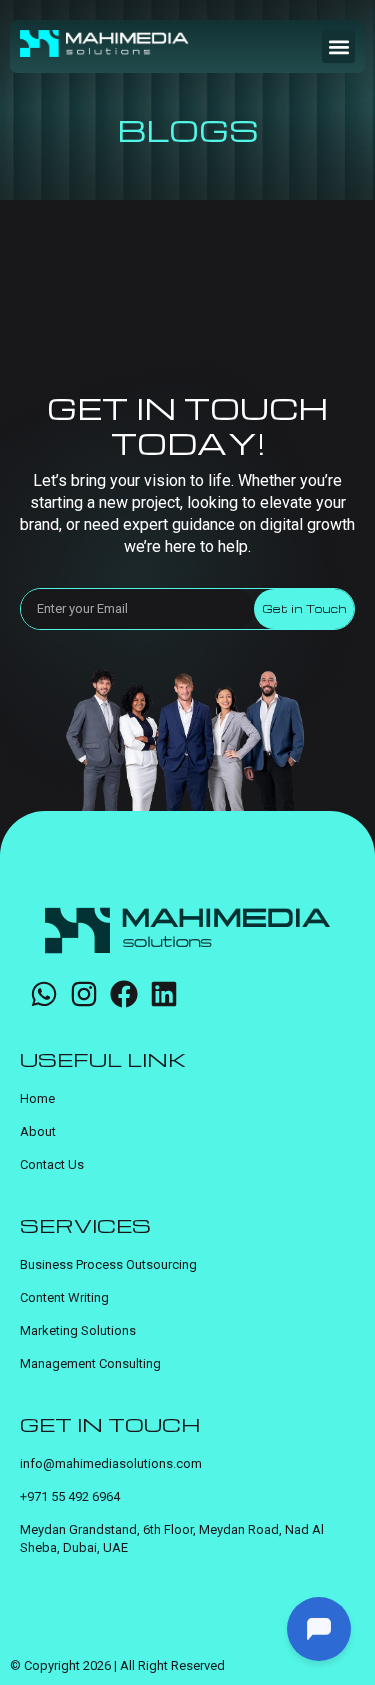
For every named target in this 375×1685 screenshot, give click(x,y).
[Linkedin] (164, 994)
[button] (338, 46)
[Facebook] (124, 994)
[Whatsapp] (44, 994)
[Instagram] (84, 994)
